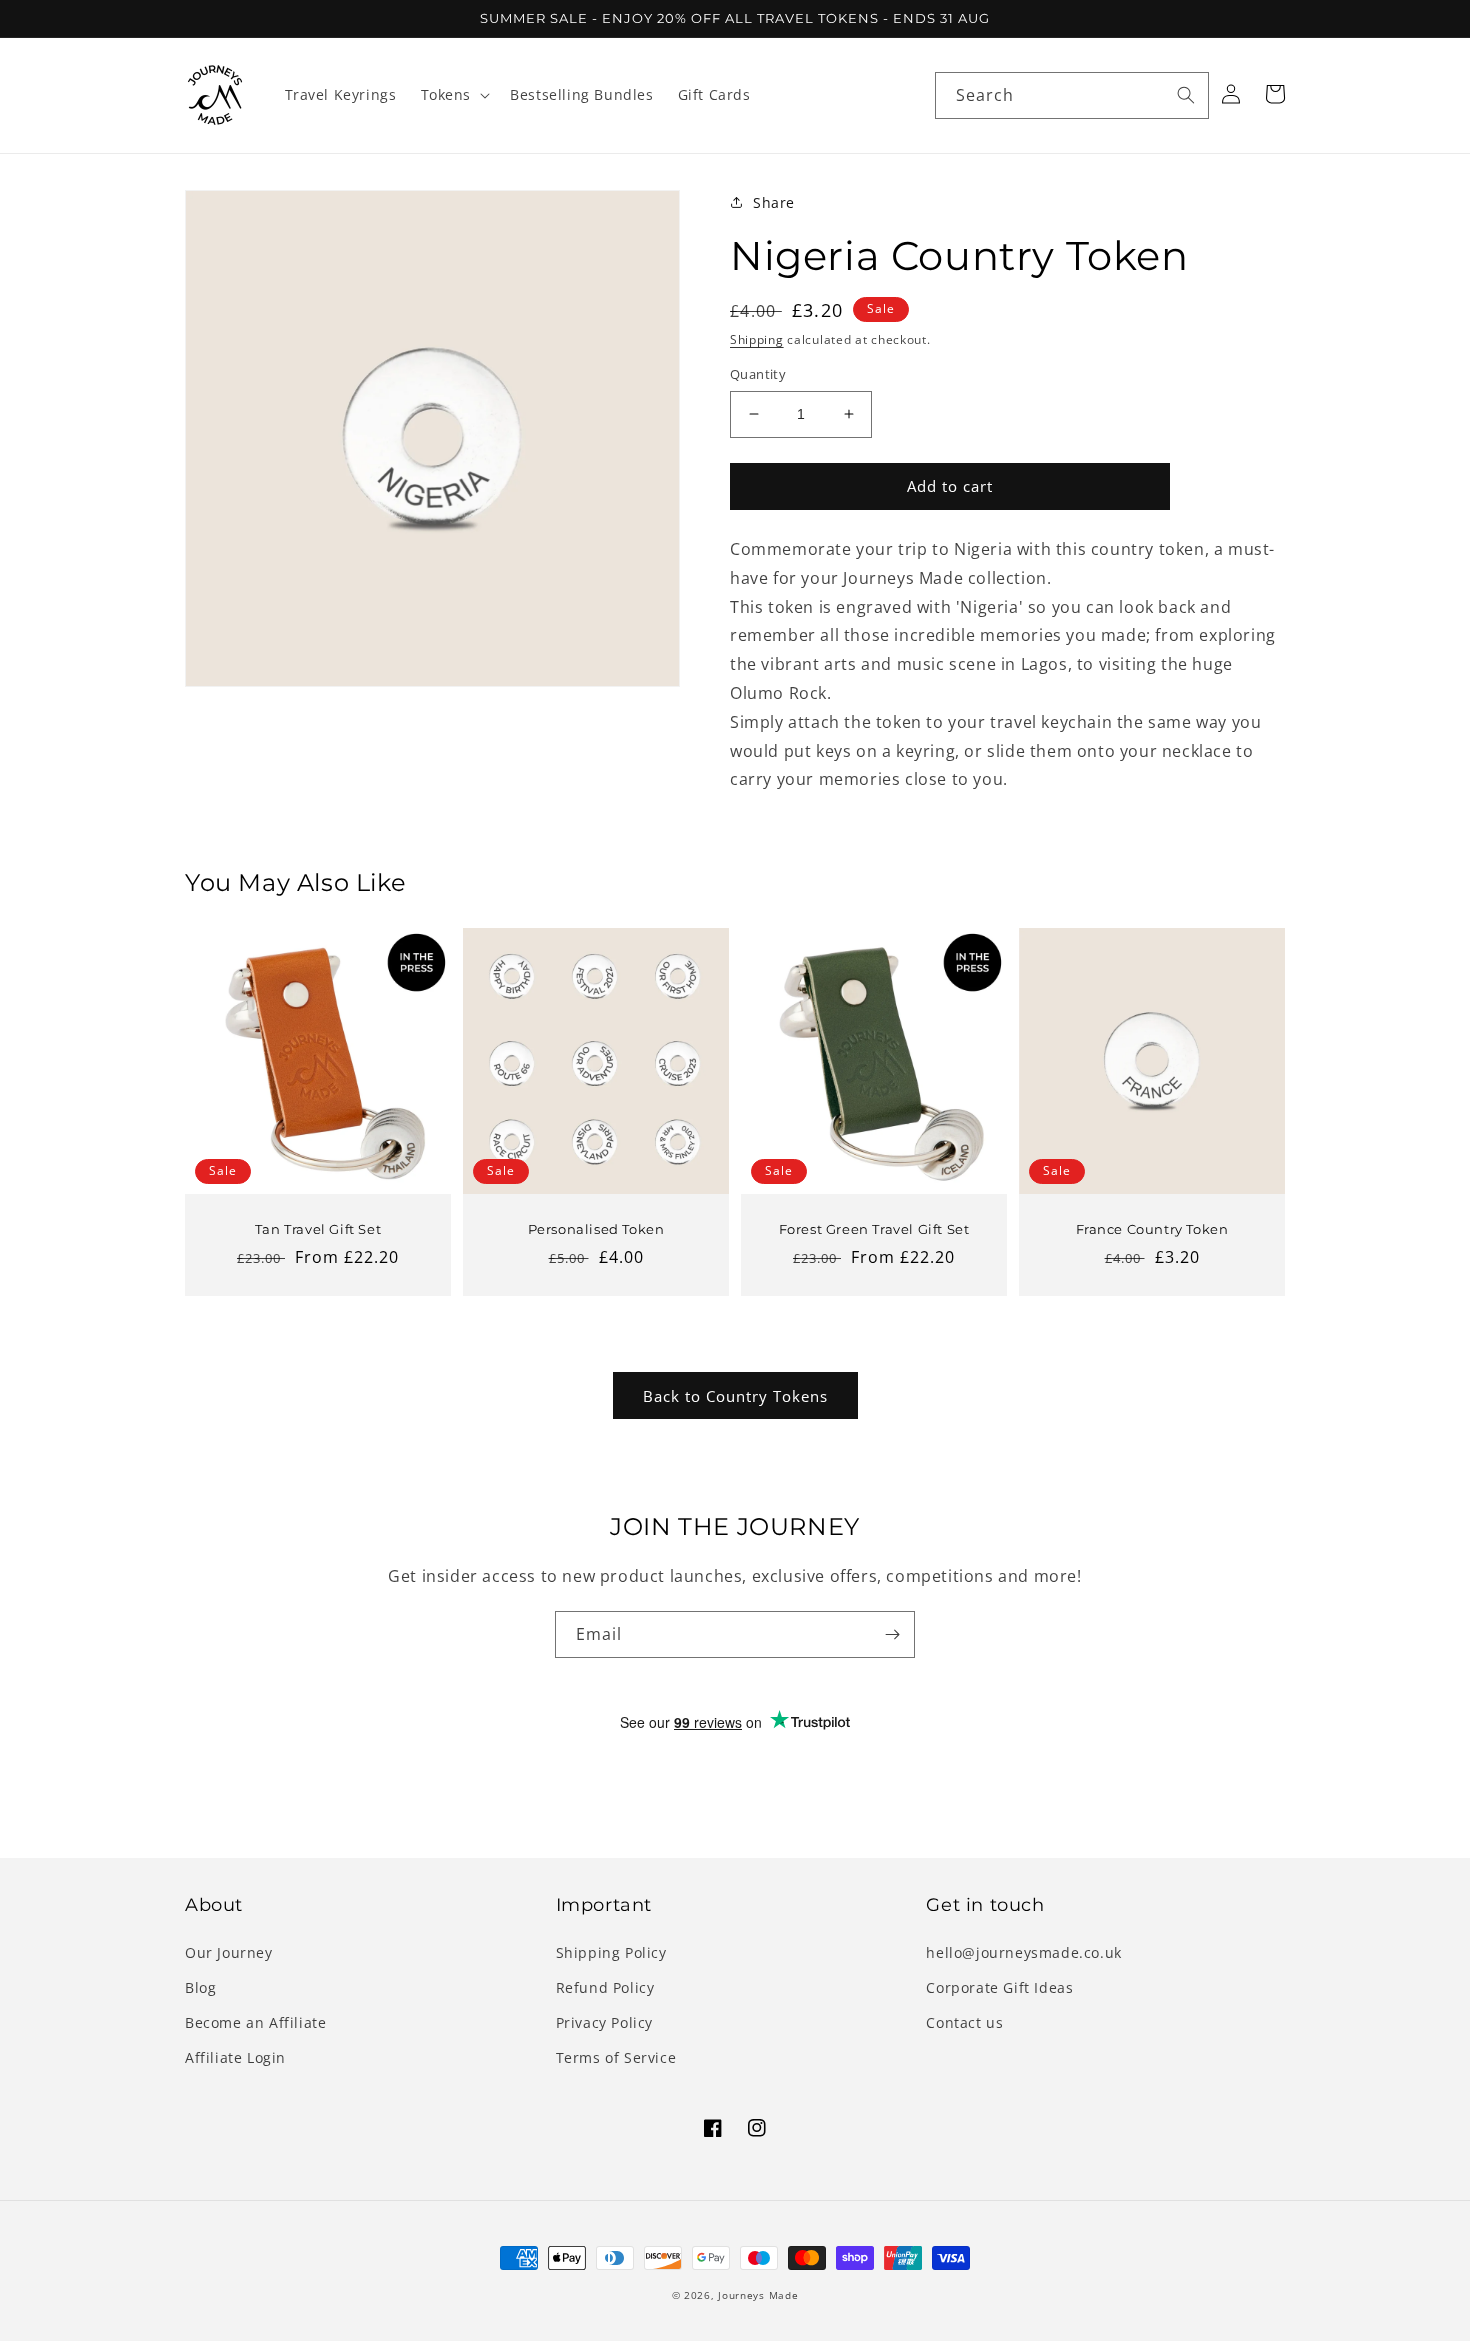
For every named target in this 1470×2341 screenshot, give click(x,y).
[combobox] (1072, 95)
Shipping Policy (611, 1952)
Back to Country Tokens (735, 1396)
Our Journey (229, 1952)
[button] (454, 95)
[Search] (1186, 95)
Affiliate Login (235, 2057)
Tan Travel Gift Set (318, 1229)
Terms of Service (616, 2057)
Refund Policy (605, 1987)
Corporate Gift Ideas (999, 1987)
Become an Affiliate (255, 2022)
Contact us (964, 2022)
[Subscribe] (892, 1634)
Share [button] (774, 202)
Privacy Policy (604, 2022)
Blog (200, 1987)
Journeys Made (758, 2295)
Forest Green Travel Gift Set (874, 1229)
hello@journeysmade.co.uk (1023, 1952)
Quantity (758, 374)
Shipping (757, 339)
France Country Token (1152, 1229)
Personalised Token (596, 1229)
